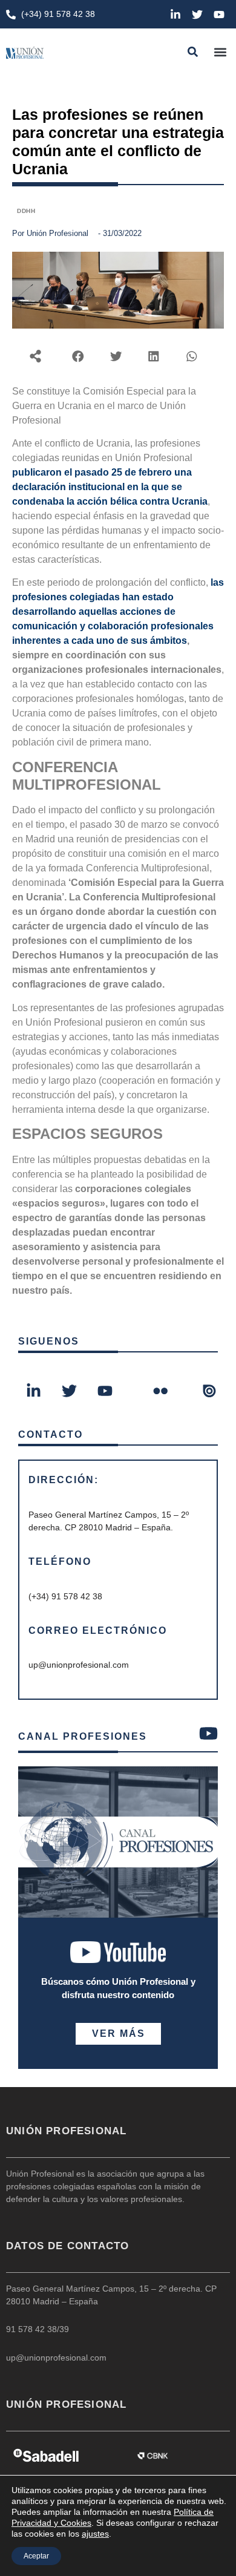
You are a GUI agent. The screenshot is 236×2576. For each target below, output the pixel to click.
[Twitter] (197, 15)
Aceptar (36, 2556)
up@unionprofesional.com (56, 2358)
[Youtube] (219, 15)
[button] (220, 52)
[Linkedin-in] (175, 15)
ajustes (95, 2534)
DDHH (26, 211)
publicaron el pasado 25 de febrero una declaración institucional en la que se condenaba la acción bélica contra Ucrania (110, 487)
